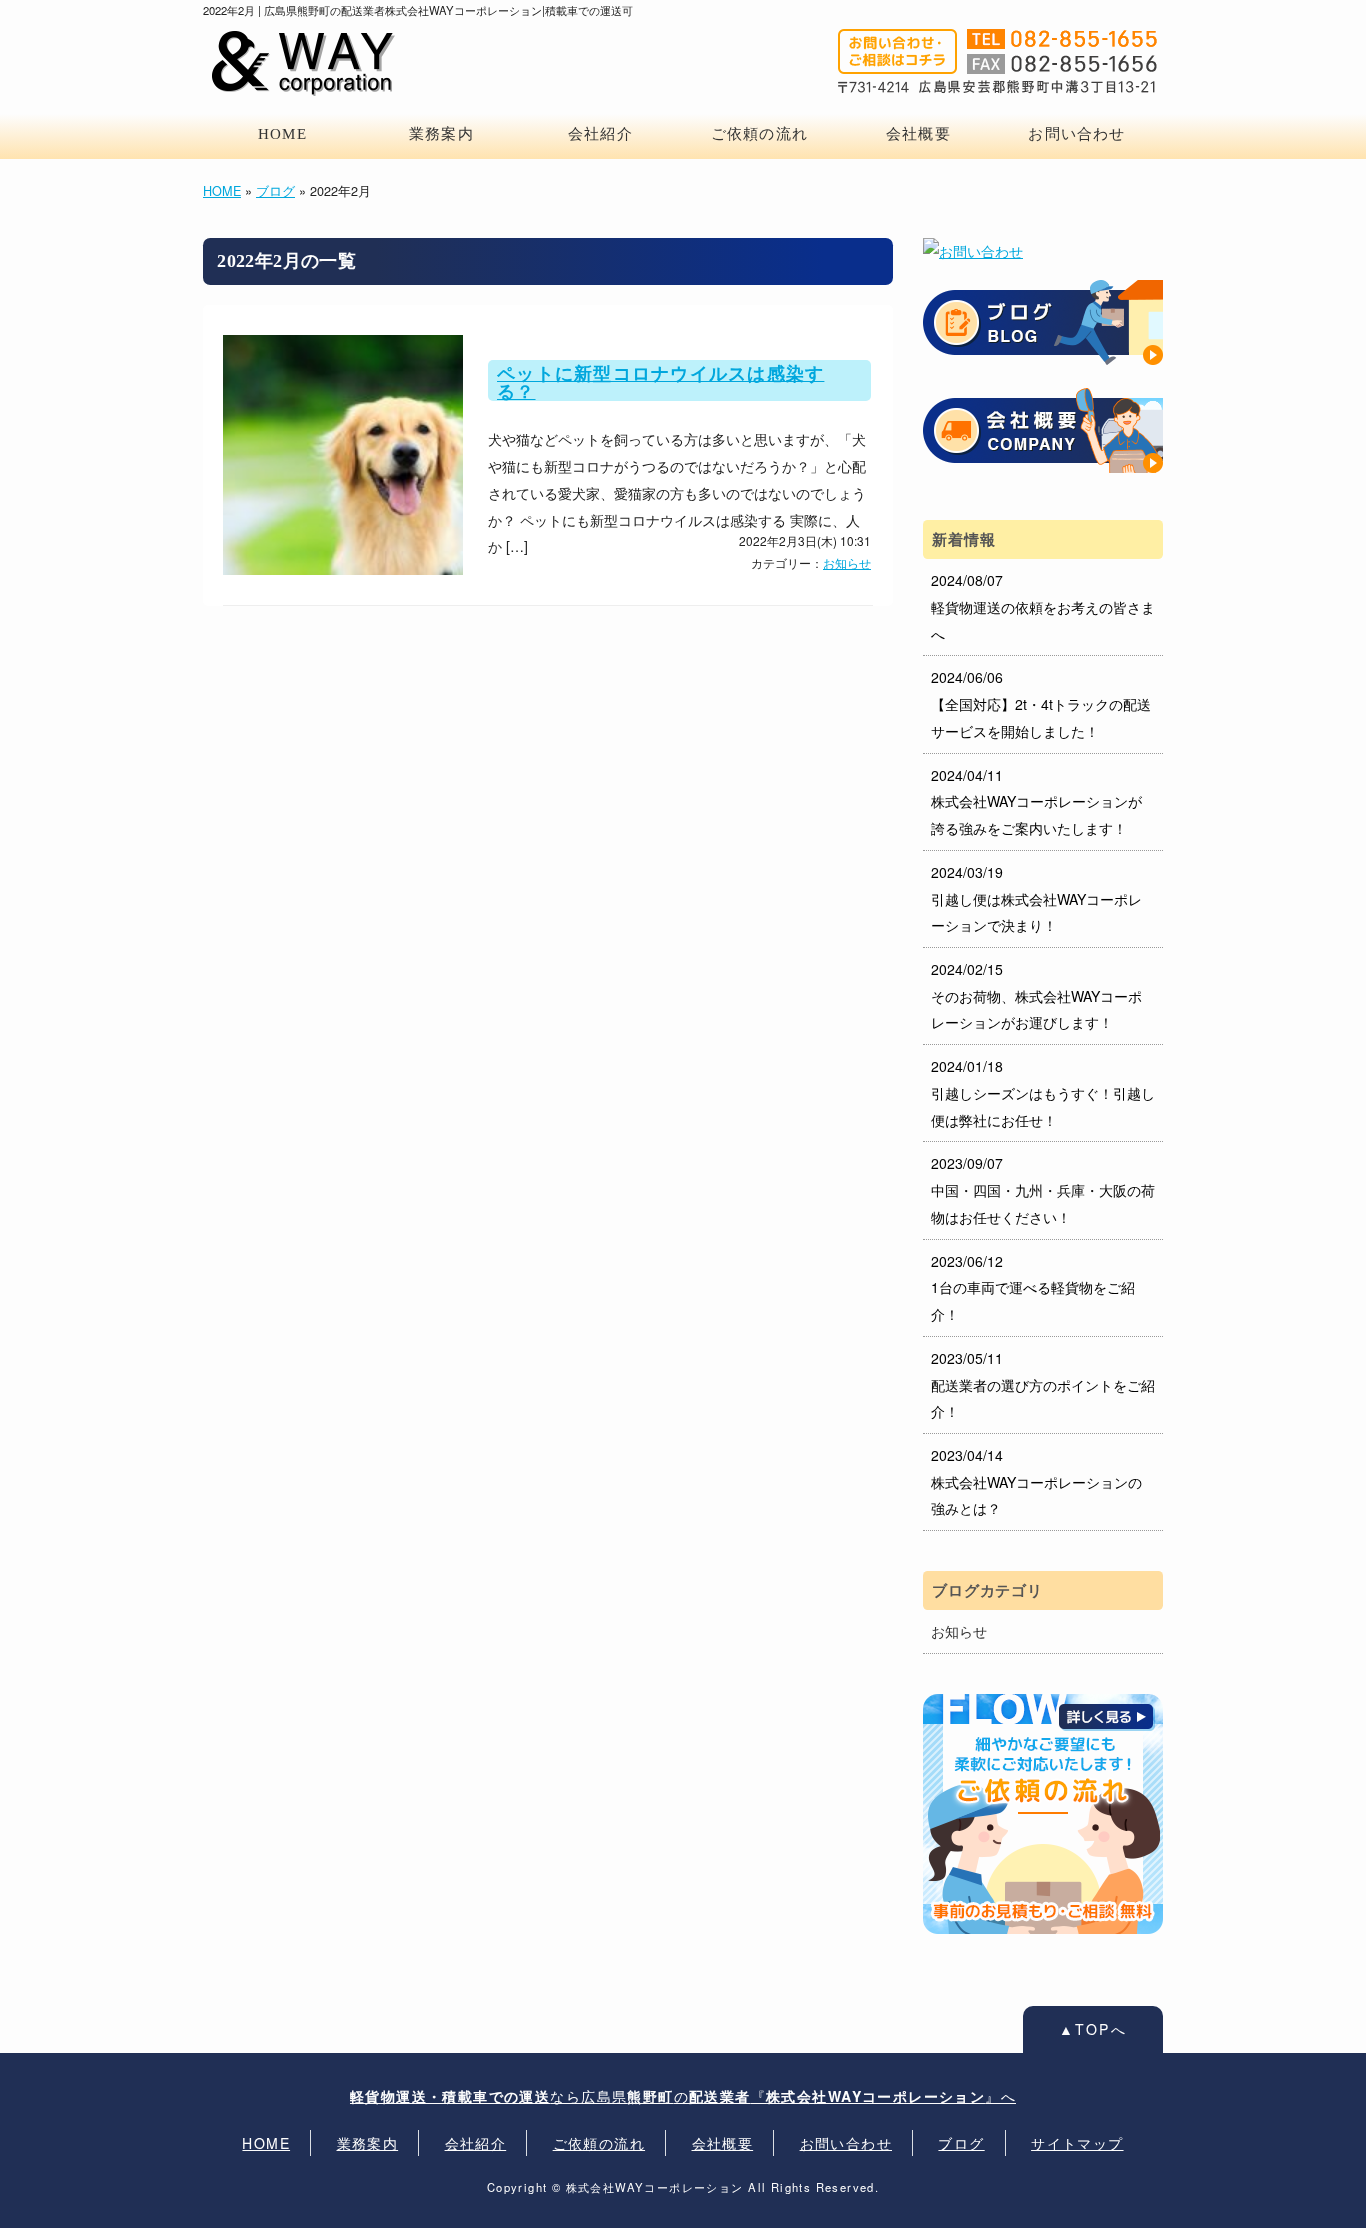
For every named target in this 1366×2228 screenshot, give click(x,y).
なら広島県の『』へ (683, 2096)
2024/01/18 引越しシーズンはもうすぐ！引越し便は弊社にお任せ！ (1043, 1092)
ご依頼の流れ (759, 134)
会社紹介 (600, 134)
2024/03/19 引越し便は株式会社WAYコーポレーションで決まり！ (1036, 898)
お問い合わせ (1076, 134)
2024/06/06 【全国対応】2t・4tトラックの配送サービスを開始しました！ (1041, 703)
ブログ (275, 190)
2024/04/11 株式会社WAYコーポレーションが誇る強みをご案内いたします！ (1036, 801)
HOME (282, 134)
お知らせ (847, 562)
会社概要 (918, 134)
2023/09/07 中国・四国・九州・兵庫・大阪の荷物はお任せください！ (1043, 1189)
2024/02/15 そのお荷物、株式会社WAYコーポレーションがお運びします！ (1036, 995)
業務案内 (441, 134)
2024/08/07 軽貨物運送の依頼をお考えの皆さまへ (1043, 606)
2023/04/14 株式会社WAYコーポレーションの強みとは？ (1036, 1481)
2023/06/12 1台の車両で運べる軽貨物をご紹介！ (1033, 1287)
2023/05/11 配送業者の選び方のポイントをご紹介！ (1043, 1384)
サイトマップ (1077, 2143)
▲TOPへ (1093, 2029)
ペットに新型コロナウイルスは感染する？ (660, 383)
